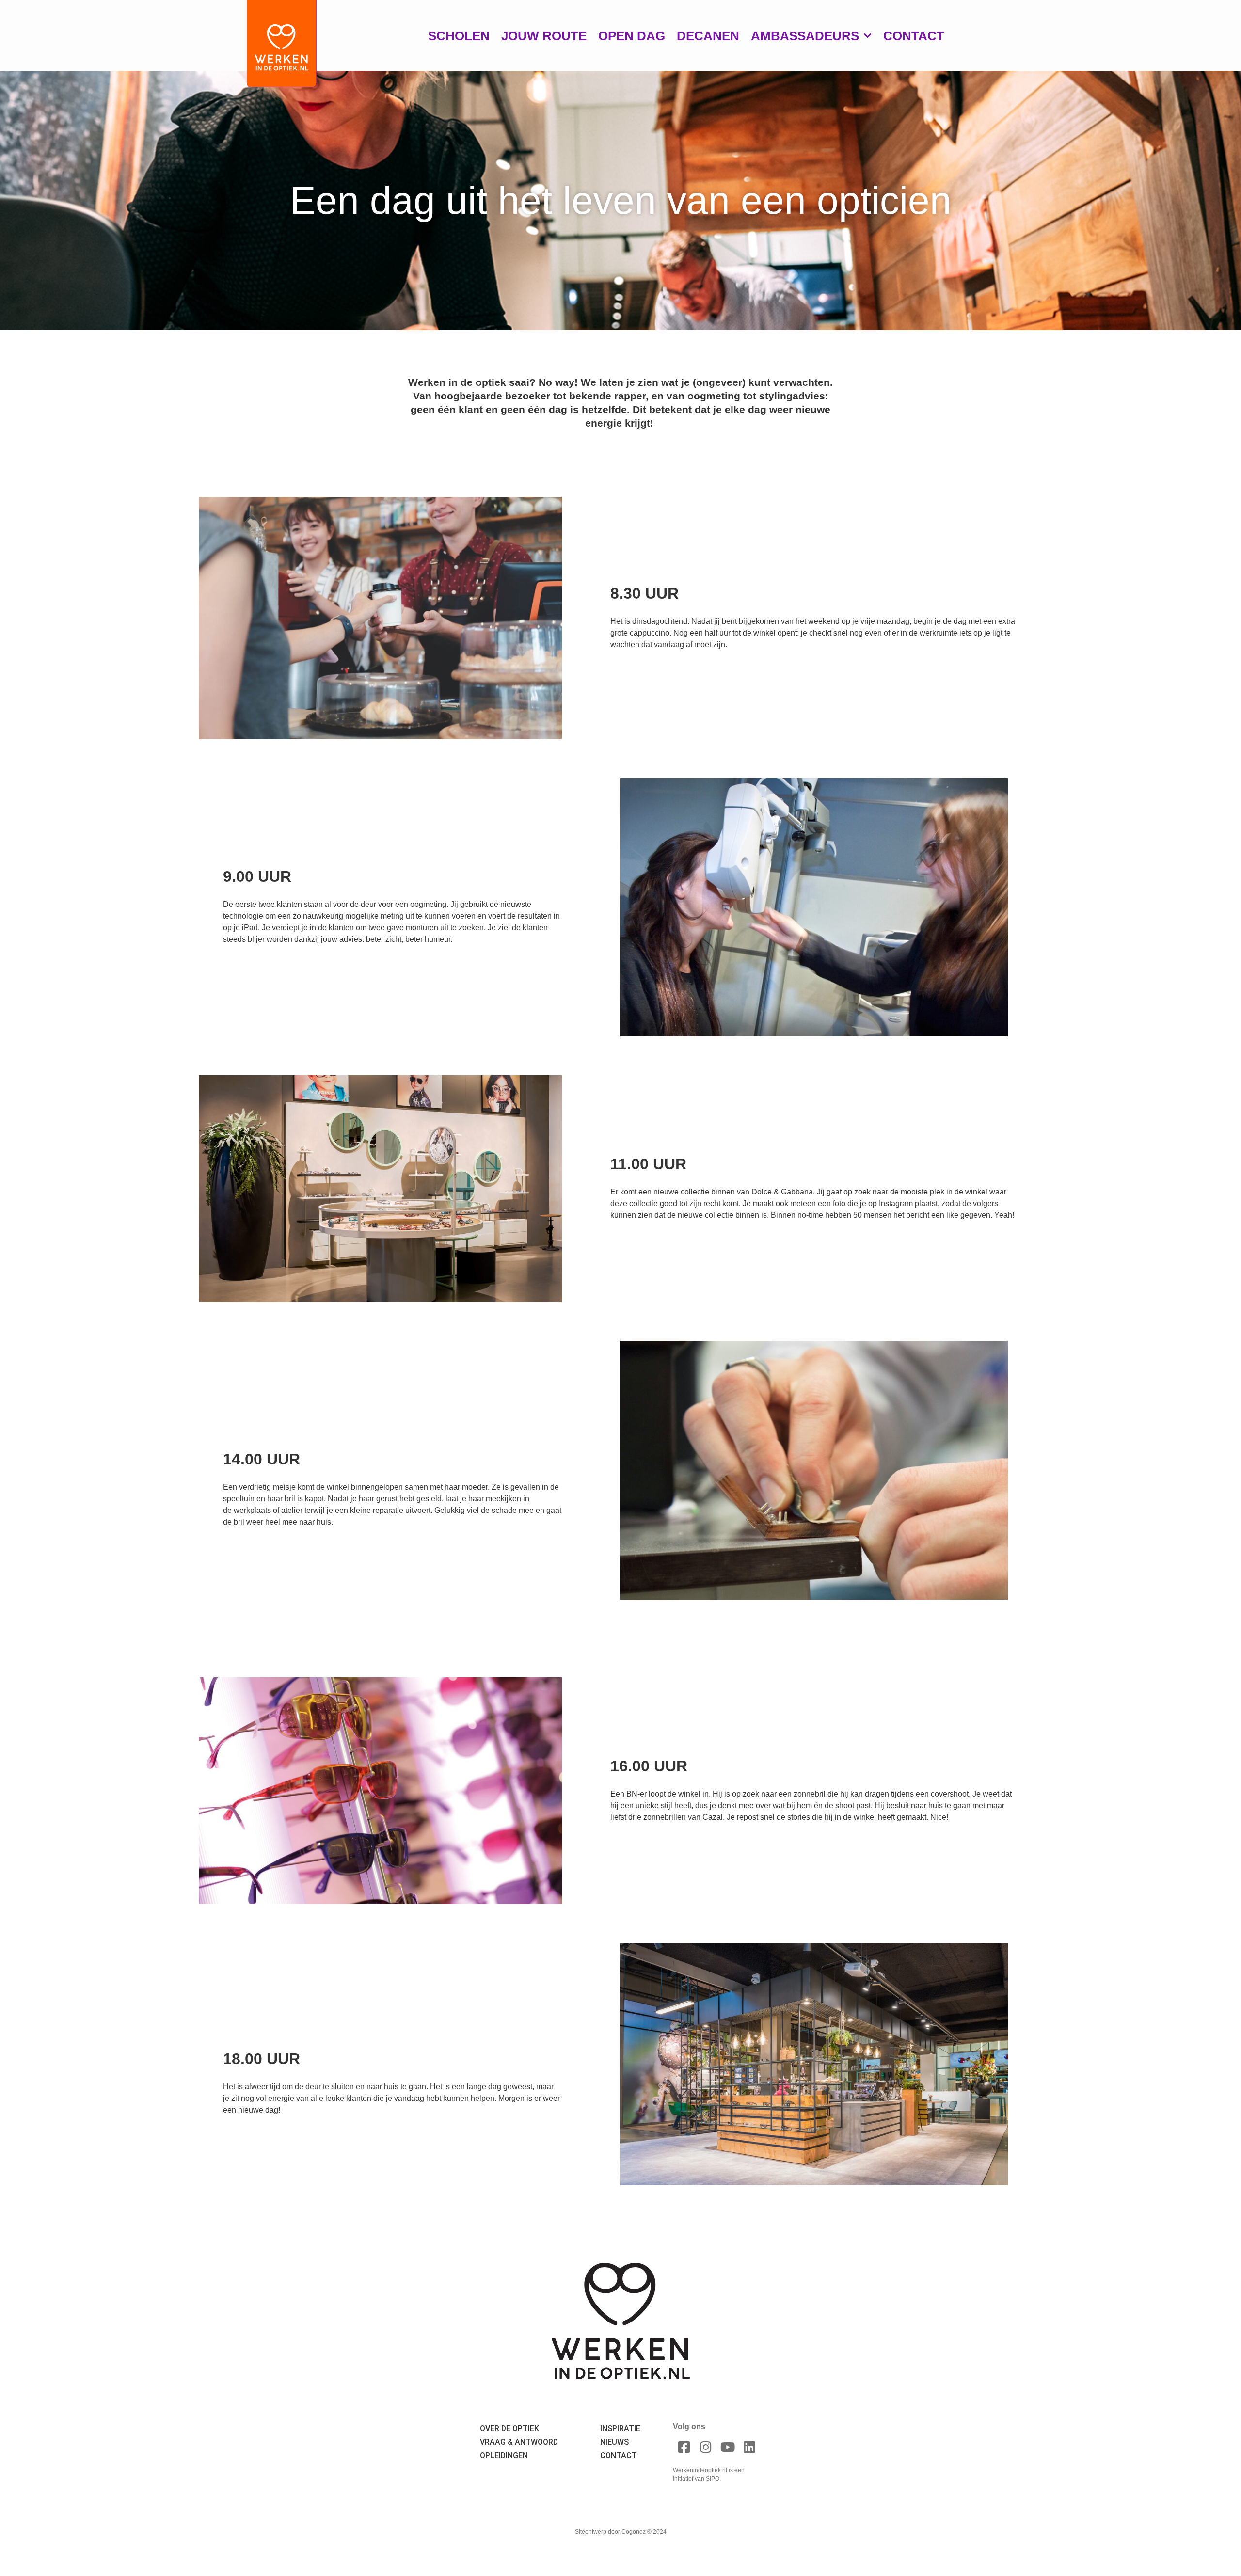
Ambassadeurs (805, 36)
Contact (914, 36)
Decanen (708, 36)
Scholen (459, 36)
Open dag (632, 36)
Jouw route (544, 36)
